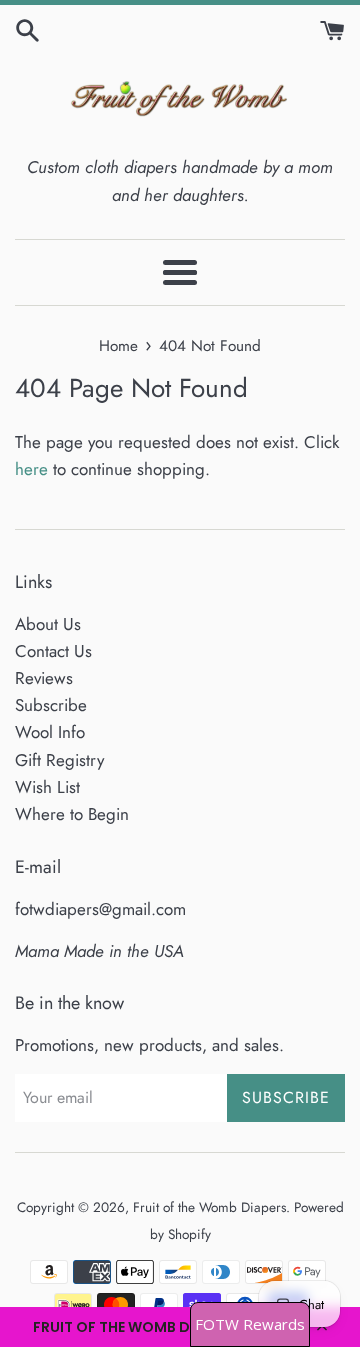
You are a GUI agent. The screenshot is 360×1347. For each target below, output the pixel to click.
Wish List (47, 787)
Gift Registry (59, 760)
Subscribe (51, 705)
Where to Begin (72, 814)
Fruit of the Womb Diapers (209, 1207)
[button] (180, 1327)
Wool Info (50, 732)
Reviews (44, 678)
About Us (48, 624)
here (31, 469)
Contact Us (53, 651)
